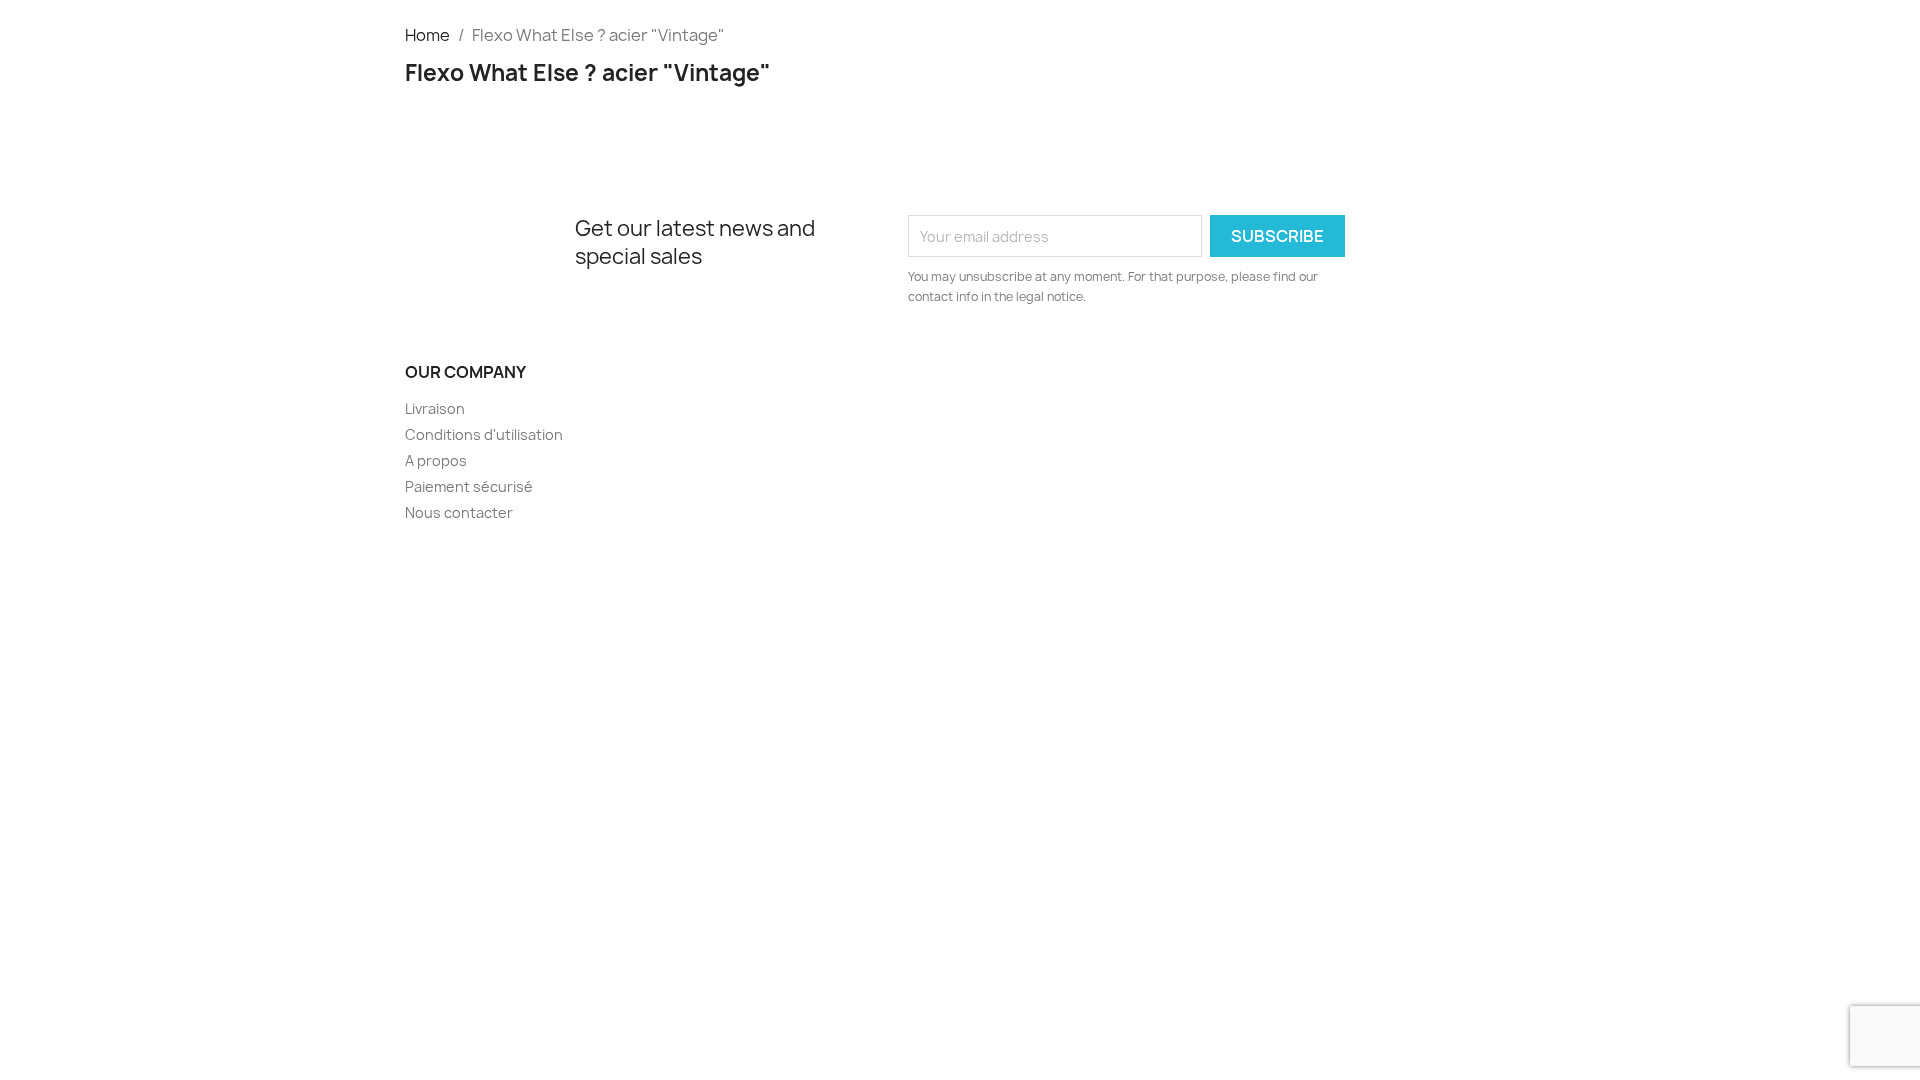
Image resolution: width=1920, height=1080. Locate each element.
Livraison (435, 408)
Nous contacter (459, 512)
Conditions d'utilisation (484, 434)
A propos (436, 460)
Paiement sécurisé (469, 486)
